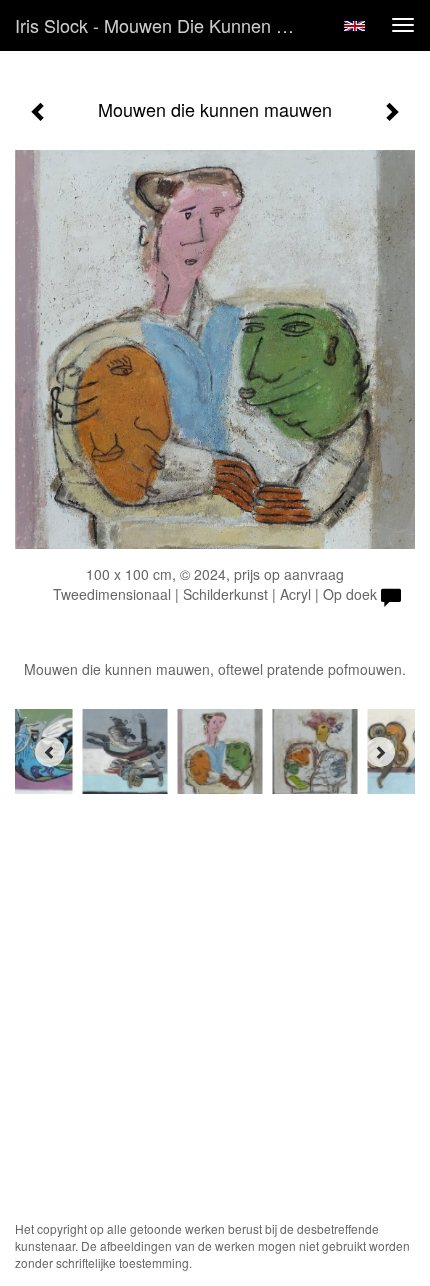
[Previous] (50, 752)
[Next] (380, 752)
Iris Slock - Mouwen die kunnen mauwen (163, 25)
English (354, 26)
